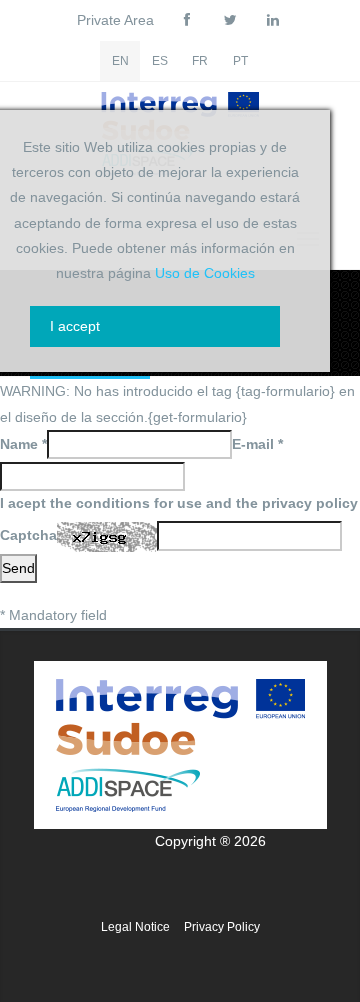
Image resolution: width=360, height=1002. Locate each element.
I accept (75, 326)
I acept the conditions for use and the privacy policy (179, 503)
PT (240, 61)
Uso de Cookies (205, 273)
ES (160, 61)
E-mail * (257, 444)
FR (200, 61)
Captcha (28, 535)
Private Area (115, 20)
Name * (23, 444)
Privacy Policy (222, 927)
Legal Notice (135, 927)
